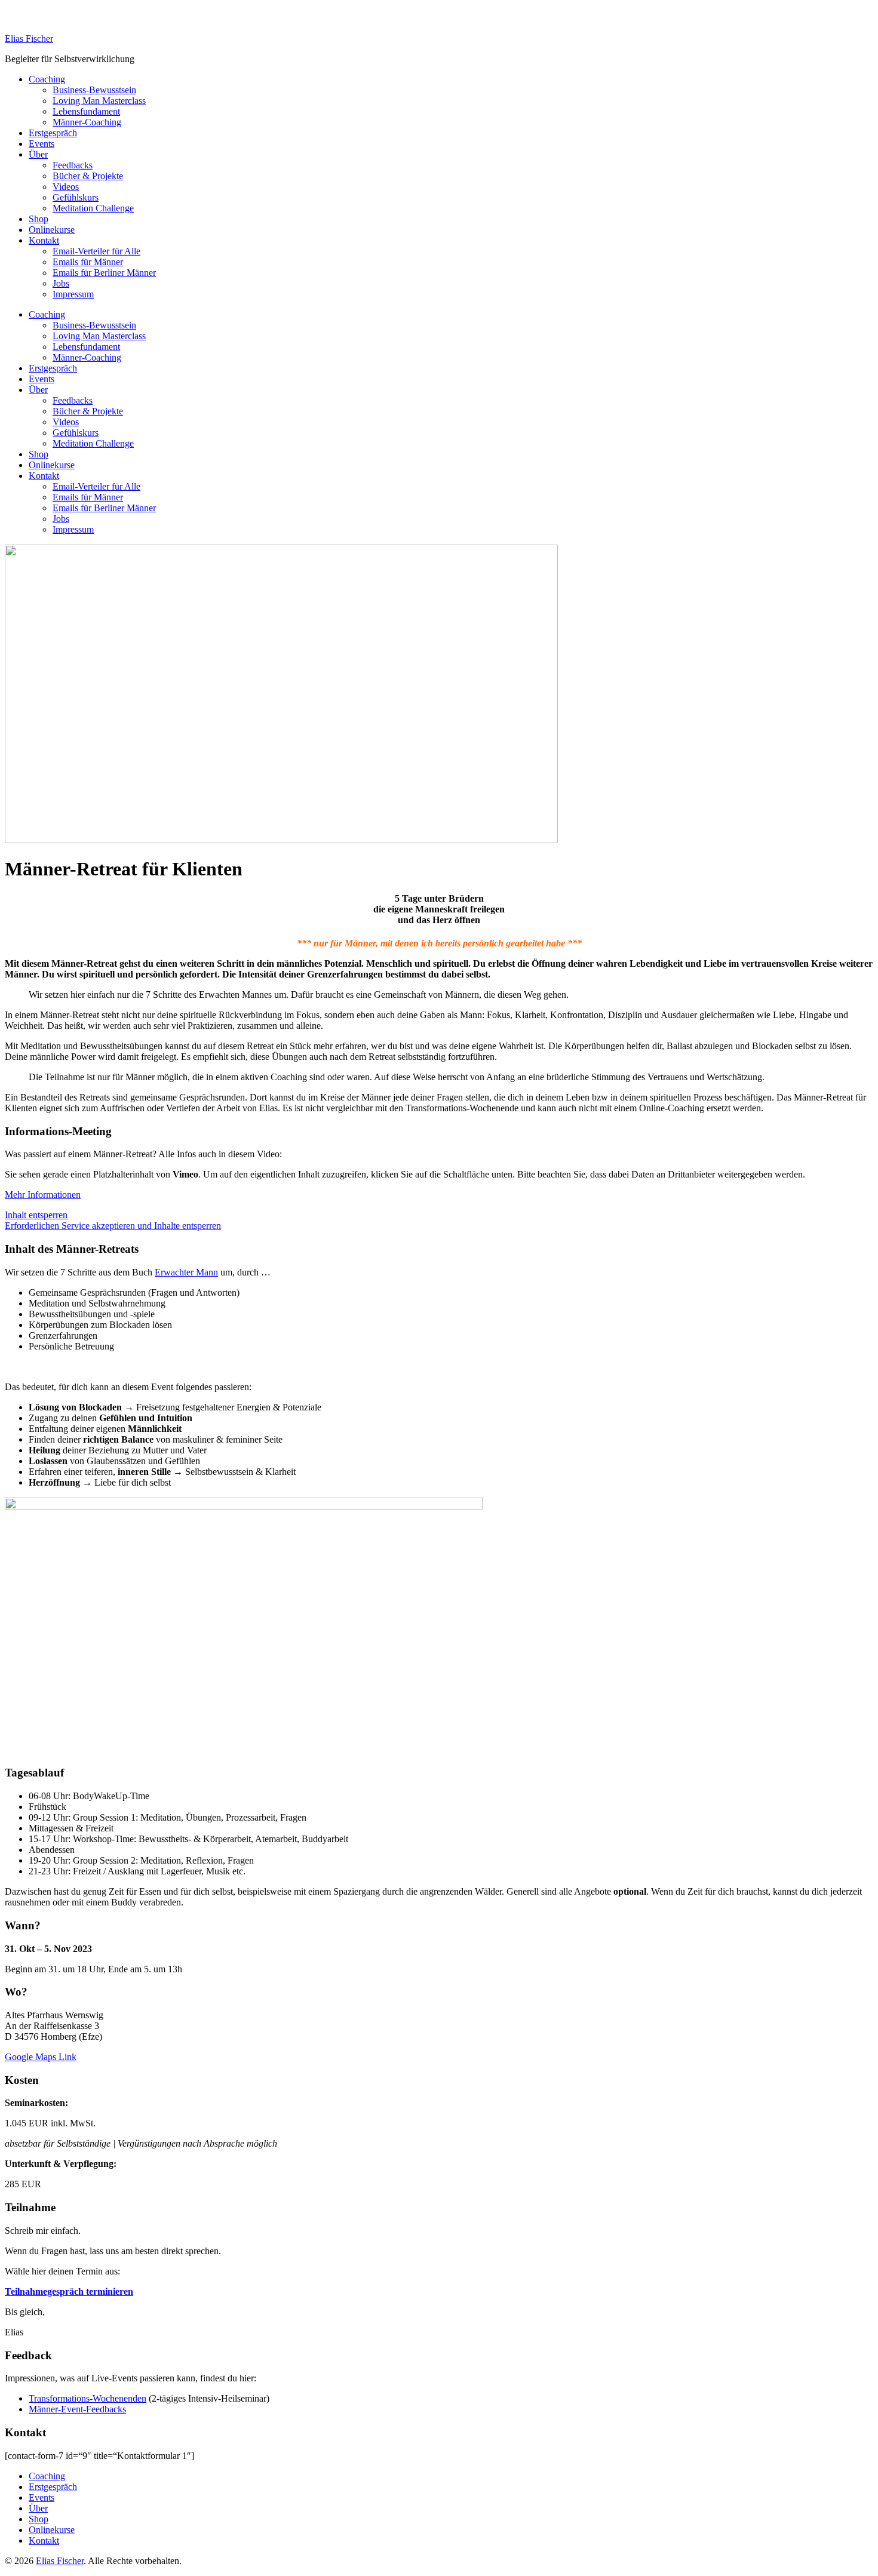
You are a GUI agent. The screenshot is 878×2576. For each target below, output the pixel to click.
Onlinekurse (52, 230)
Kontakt (44, 240)
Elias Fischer (29, 39)
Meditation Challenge (93, 208)
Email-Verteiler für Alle (96, 251)
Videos (66, 187)
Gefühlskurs (76, 197)
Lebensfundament (86, 111)
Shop (39, 219)
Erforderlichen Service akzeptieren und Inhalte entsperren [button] (113, 1226)
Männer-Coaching (87, 122)
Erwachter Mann (186, 1272)
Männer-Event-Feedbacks (77, 2409)
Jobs (61, 283)
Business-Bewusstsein (94, 90)
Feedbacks (73, 165)
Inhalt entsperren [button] (36, 1215)
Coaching (47, 79)
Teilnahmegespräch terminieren (69, 2291)
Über (38, 154)
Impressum (73, 294)
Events (42, 144)
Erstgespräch (53, 133)
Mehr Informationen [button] (43, 1195)
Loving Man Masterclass (99, 101)
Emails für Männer (88, 262)
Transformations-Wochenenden (88, 2398)
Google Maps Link (41, 2057)
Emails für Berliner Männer (104, 273)
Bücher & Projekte (88, 176)
